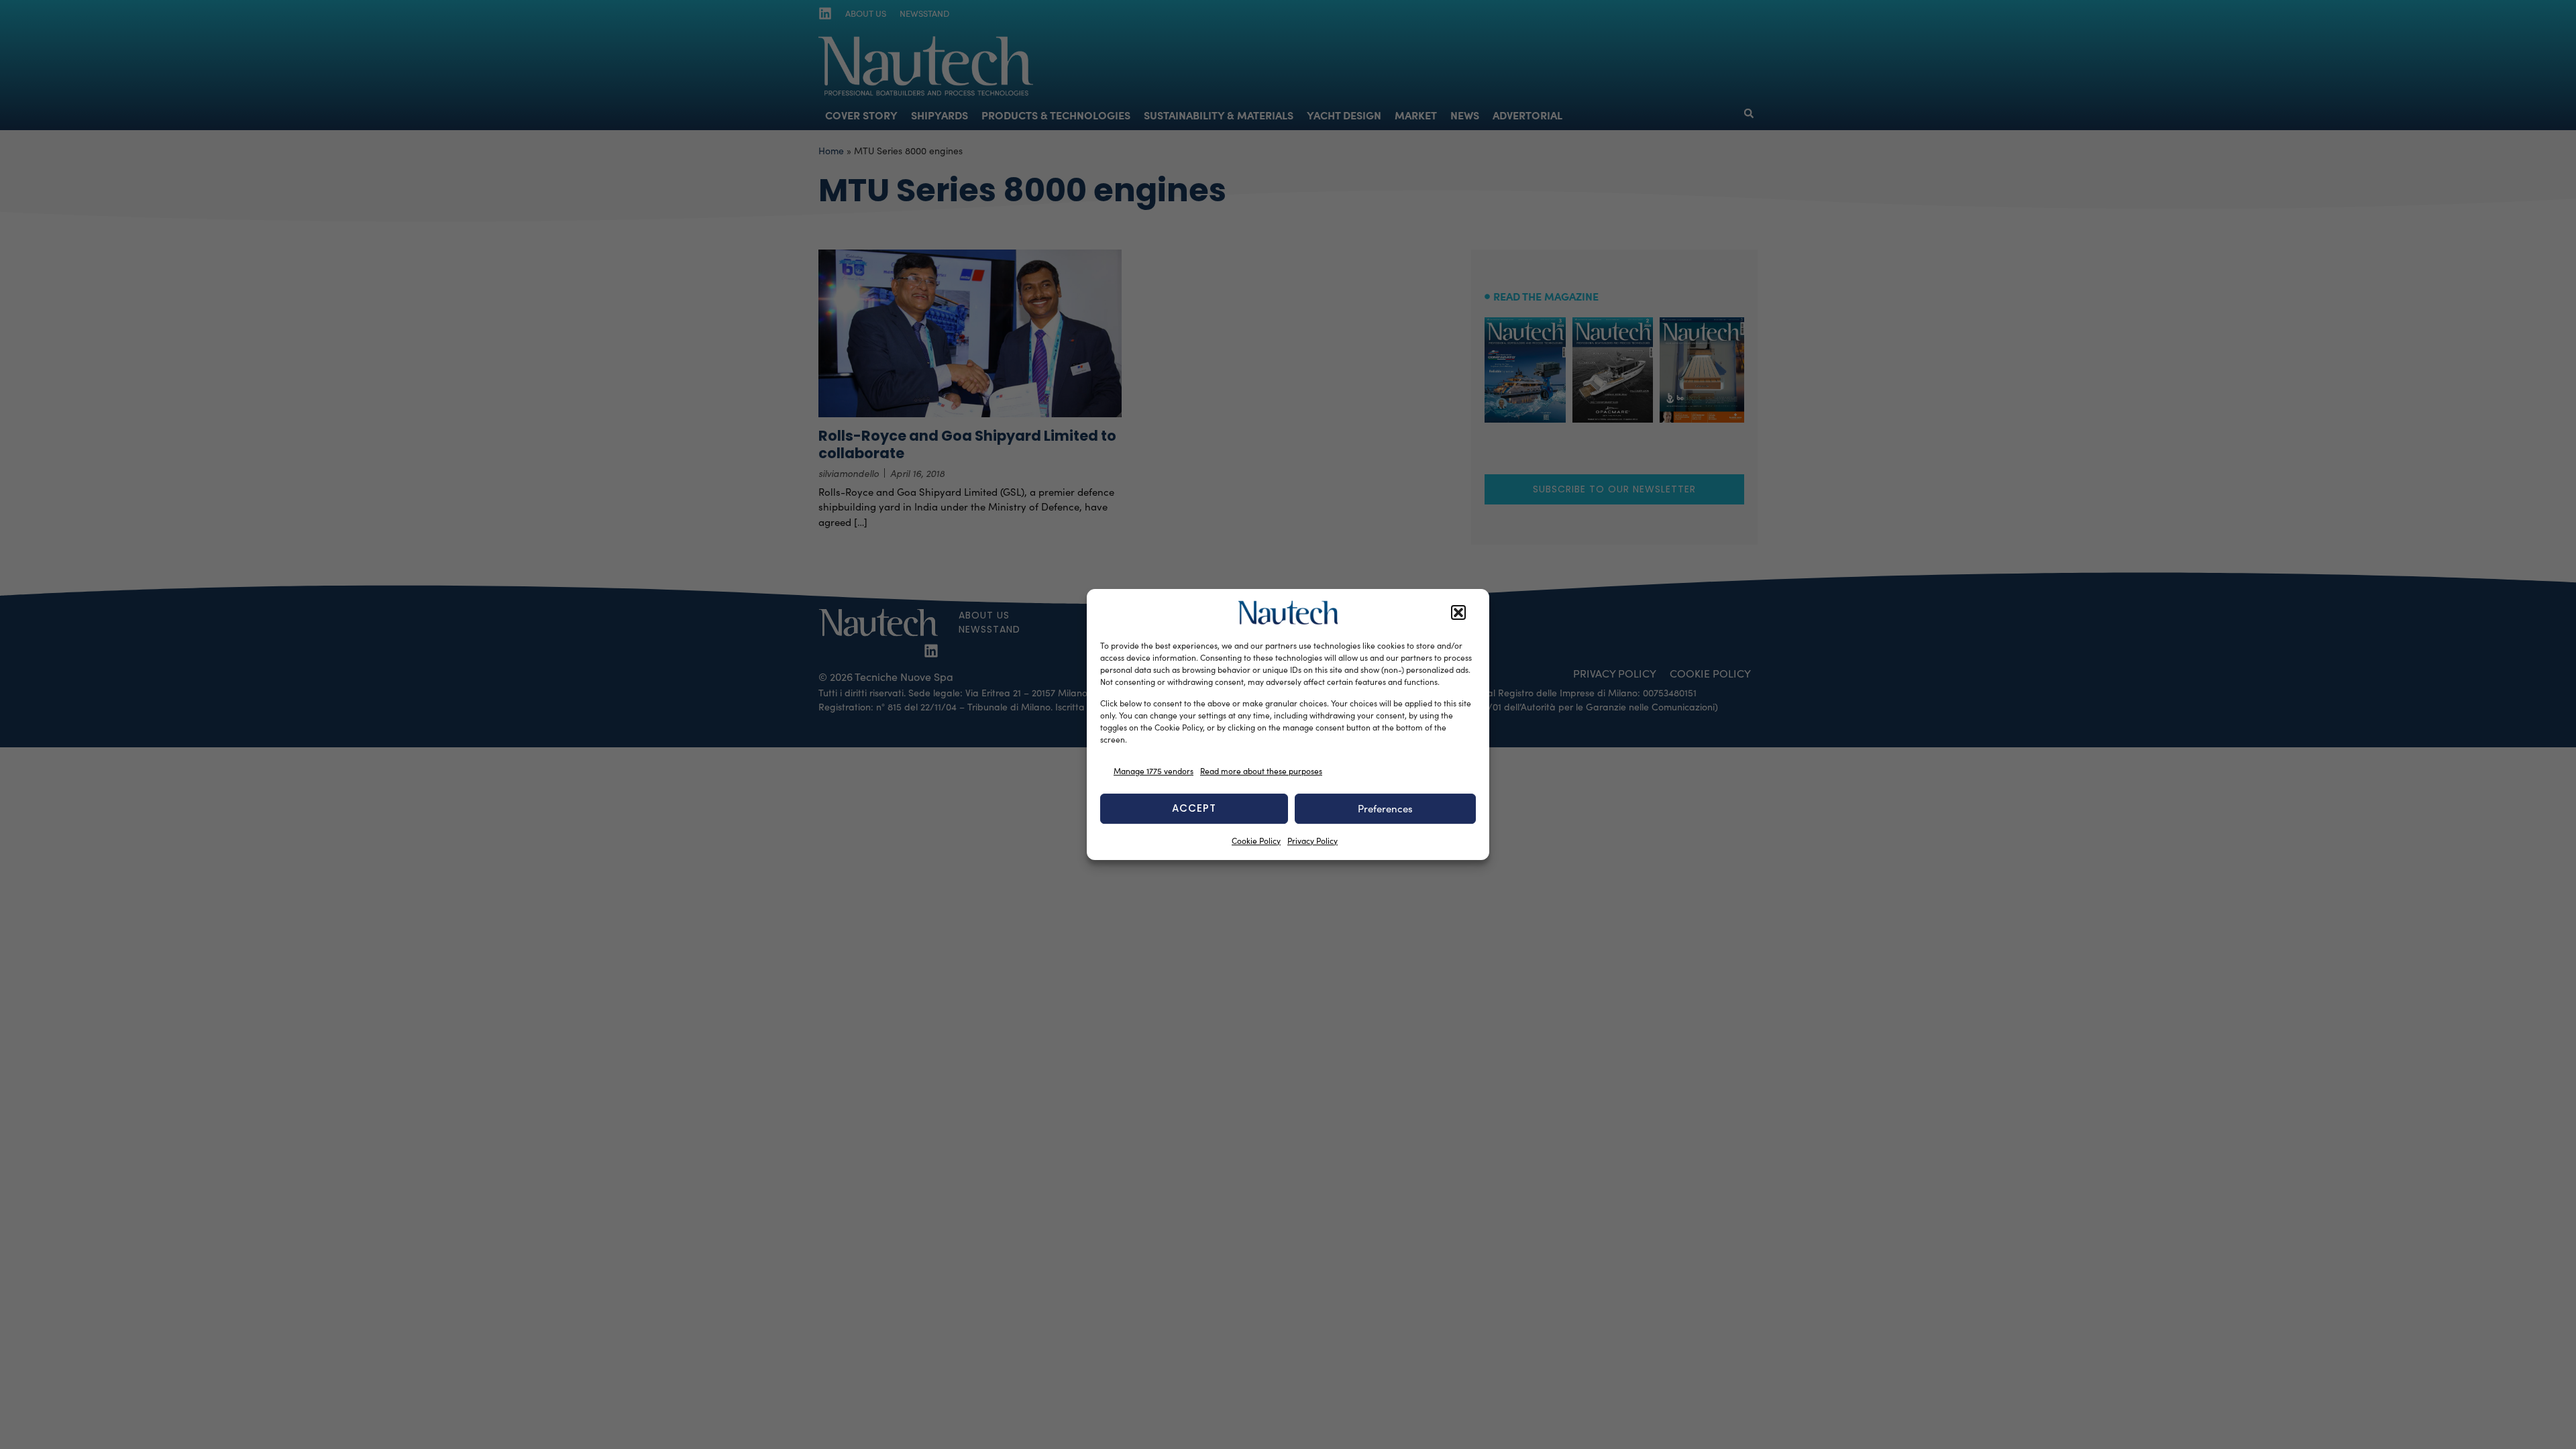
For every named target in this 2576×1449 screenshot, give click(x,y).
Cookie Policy (1256, 841)
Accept (1194, 808)
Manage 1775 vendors (1153, 771)
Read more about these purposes (1261, 771)
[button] (1458, 612)
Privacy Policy (1312, 841)
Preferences (1385, 808)
